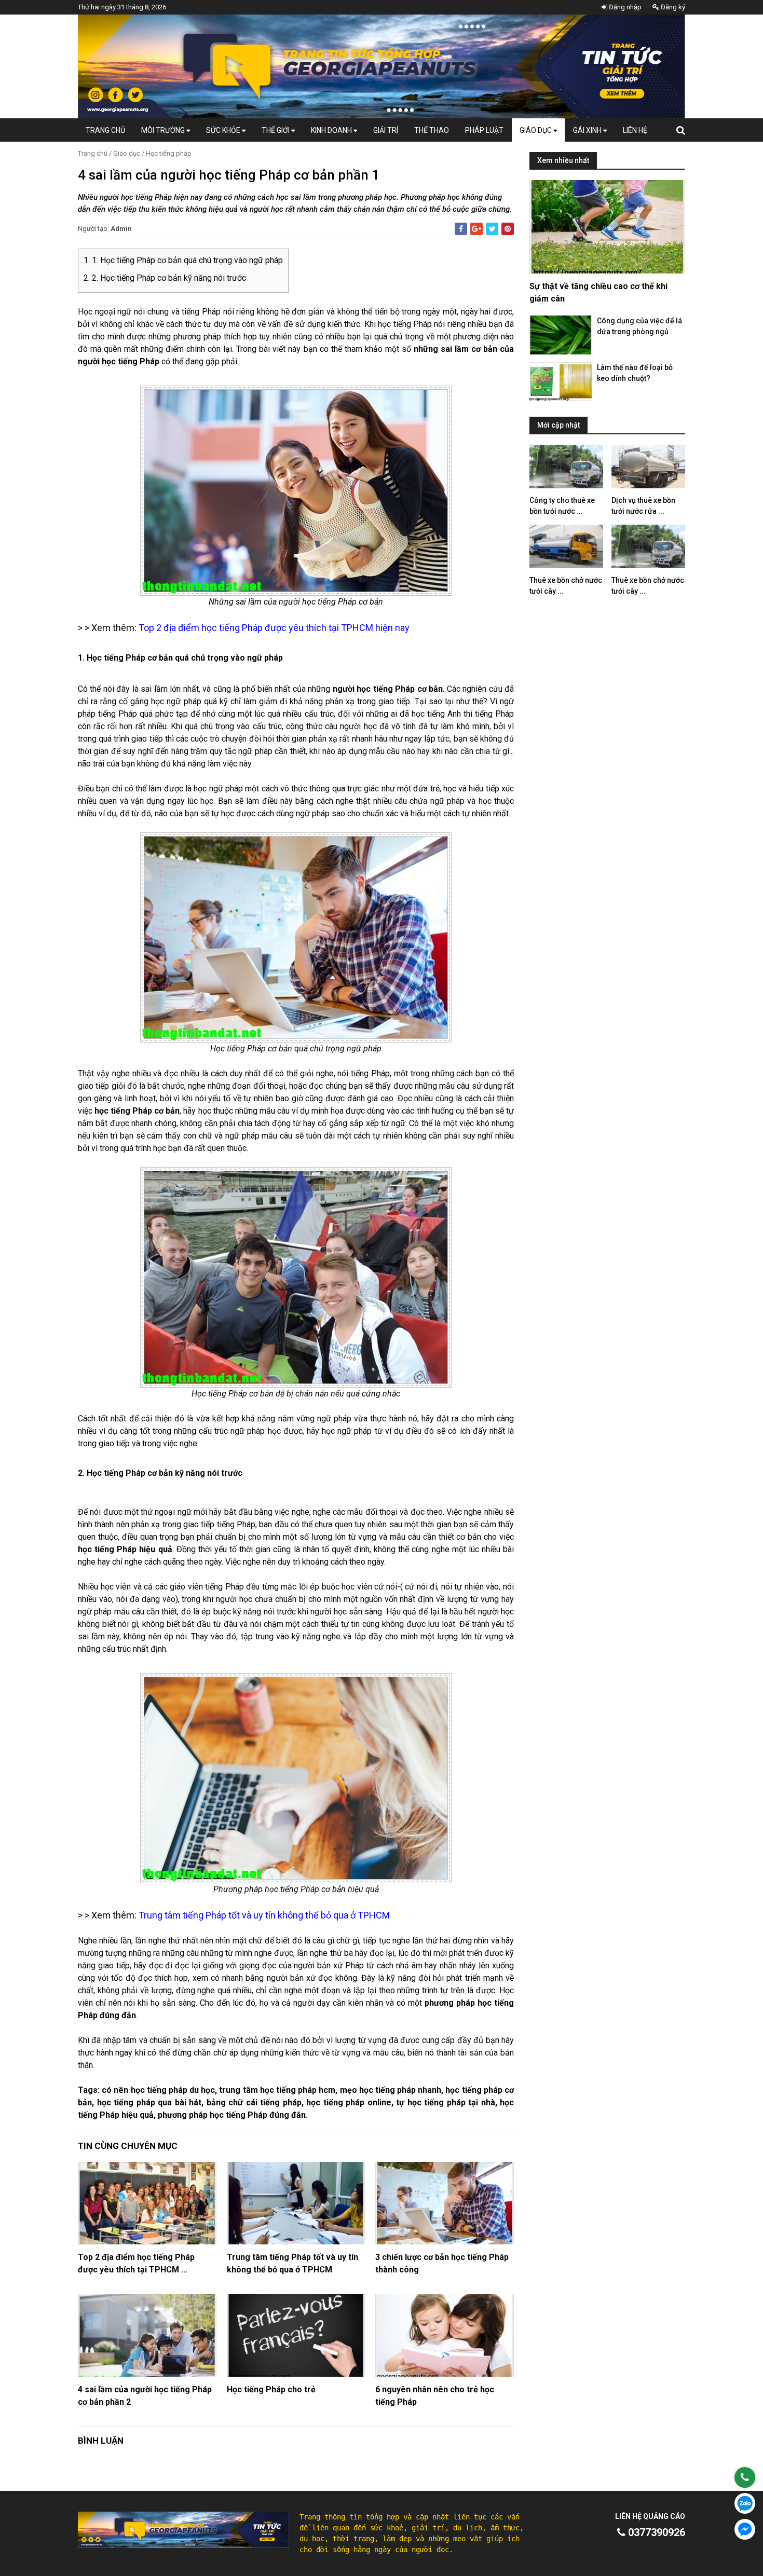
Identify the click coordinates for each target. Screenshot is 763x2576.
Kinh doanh (332, 130)
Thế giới (276, 130)
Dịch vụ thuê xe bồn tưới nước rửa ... (643, 506)
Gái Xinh (588, 130)
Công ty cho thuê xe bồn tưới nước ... (562, 506)
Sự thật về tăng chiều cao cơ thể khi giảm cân (598, 292)
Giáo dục (536, 130)
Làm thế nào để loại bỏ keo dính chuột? (635, 373)
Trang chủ (105, 130)
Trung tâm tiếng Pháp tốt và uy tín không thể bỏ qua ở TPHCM (292, 2263)
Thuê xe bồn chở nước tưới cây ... (566, 586)
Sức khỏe (224, 130)
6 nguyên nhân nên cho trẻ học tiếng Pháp (435, 2396)
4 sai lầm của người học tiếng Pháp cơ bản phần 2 (145, 2396)
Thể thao (432, 130)
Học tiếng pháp (169, 153)
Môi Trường (164, 130)
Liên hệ (635, 130)
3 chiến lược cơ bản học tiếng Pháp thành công (442, 2263)
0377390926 (655, 2532)
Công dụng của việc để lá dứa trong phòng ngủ (639, 326)
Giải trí (386, 130)
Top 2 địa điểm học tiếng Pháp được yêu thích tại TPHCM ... (136, 2263)
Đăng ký (672, 7)
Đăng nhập (624, 7)
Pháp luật (484, 130)
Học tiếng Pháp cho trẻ (271, 2389)
